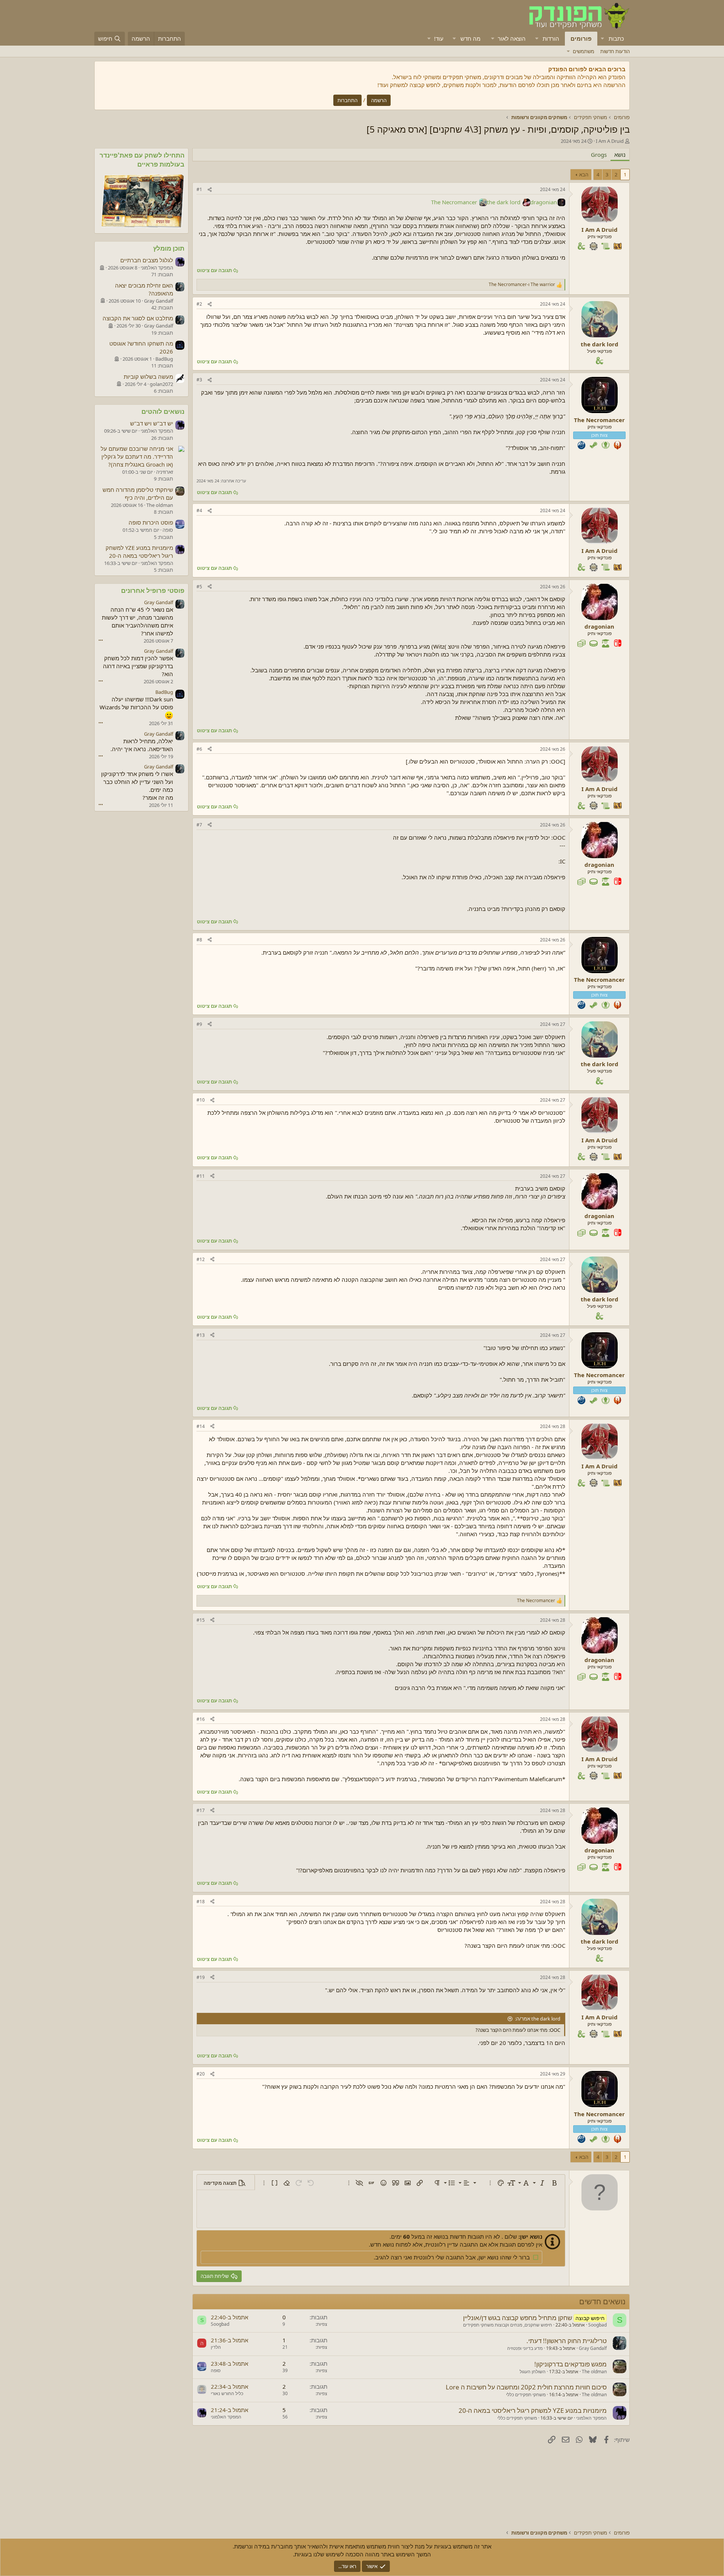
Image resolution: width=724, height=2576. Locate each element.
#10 (201, 1100)
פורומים (581, 38)
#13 (201, 1335)
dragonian (544, 202)
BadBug (164, 692)
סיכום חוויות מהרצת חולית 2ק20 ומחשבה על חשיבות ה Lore (526, 2387)
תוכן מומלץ (169, 248)
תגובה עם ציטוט (214, 270)
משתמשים (584, 51)
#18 (201, 1902)
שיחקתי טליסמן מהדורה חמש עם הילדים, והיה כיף (138, 494)
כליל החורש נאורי (227, 2393)
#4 (199, 510)
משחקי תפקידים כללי (526, 2395)
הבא (584, 174)
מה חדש (470, 38)
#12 (201, 1259)
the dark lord (504, 202)
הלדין (216, 2347)
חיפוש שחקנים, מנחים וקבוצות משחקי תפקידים (508, 2325)
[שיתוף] (210, 190)
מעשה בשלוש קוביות (148, 377)
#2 (199, 304)
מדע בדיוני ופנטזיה (525, 2348)
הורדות (551, 38)
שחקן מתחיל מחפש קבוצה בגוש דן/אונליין (518, 2318)
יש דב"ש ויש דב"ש (152, 423)
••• (101, 640)
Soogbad (597, 2325)
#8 (199, 940)
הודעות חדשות (615, 51)
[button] (603, 39)
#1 (199, 189)
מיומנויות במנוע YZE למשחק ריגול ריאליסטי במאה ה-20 (533, 2410)
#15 (201, 1620)
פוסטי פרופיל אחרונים (153, 590)
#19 (201, 1977)
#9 (199, 1024)
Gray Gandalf (593, 2348)
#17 (201, 1810)
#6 (199, 749)
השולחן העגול (533, 2372)
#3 (199, 380)
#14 (201, 1426)
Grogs (599, 155)
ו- (522, 285)
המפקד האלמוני (591, 2418)
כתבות (616, 38)
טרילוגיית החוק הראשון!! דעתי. (567, 2341)
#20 (201, 2074)
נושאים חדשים (602, 2301)
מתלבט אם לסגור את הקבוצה (138, 318)
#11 (201, 1176)
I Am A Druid (610, 141)
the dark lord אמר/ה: (538, 2019)
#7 (199, 825)
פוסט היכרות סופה (151, 522)
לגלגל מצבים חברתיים (147, 260)
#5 (199, 587)
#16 (201, 1719)
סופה (216, 2370)
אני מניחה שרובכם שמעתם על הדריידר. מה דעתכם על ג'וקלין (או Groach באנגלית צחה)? (137, 456)
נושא (620, 155)
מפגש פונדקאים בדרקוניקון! (571, 2364)
